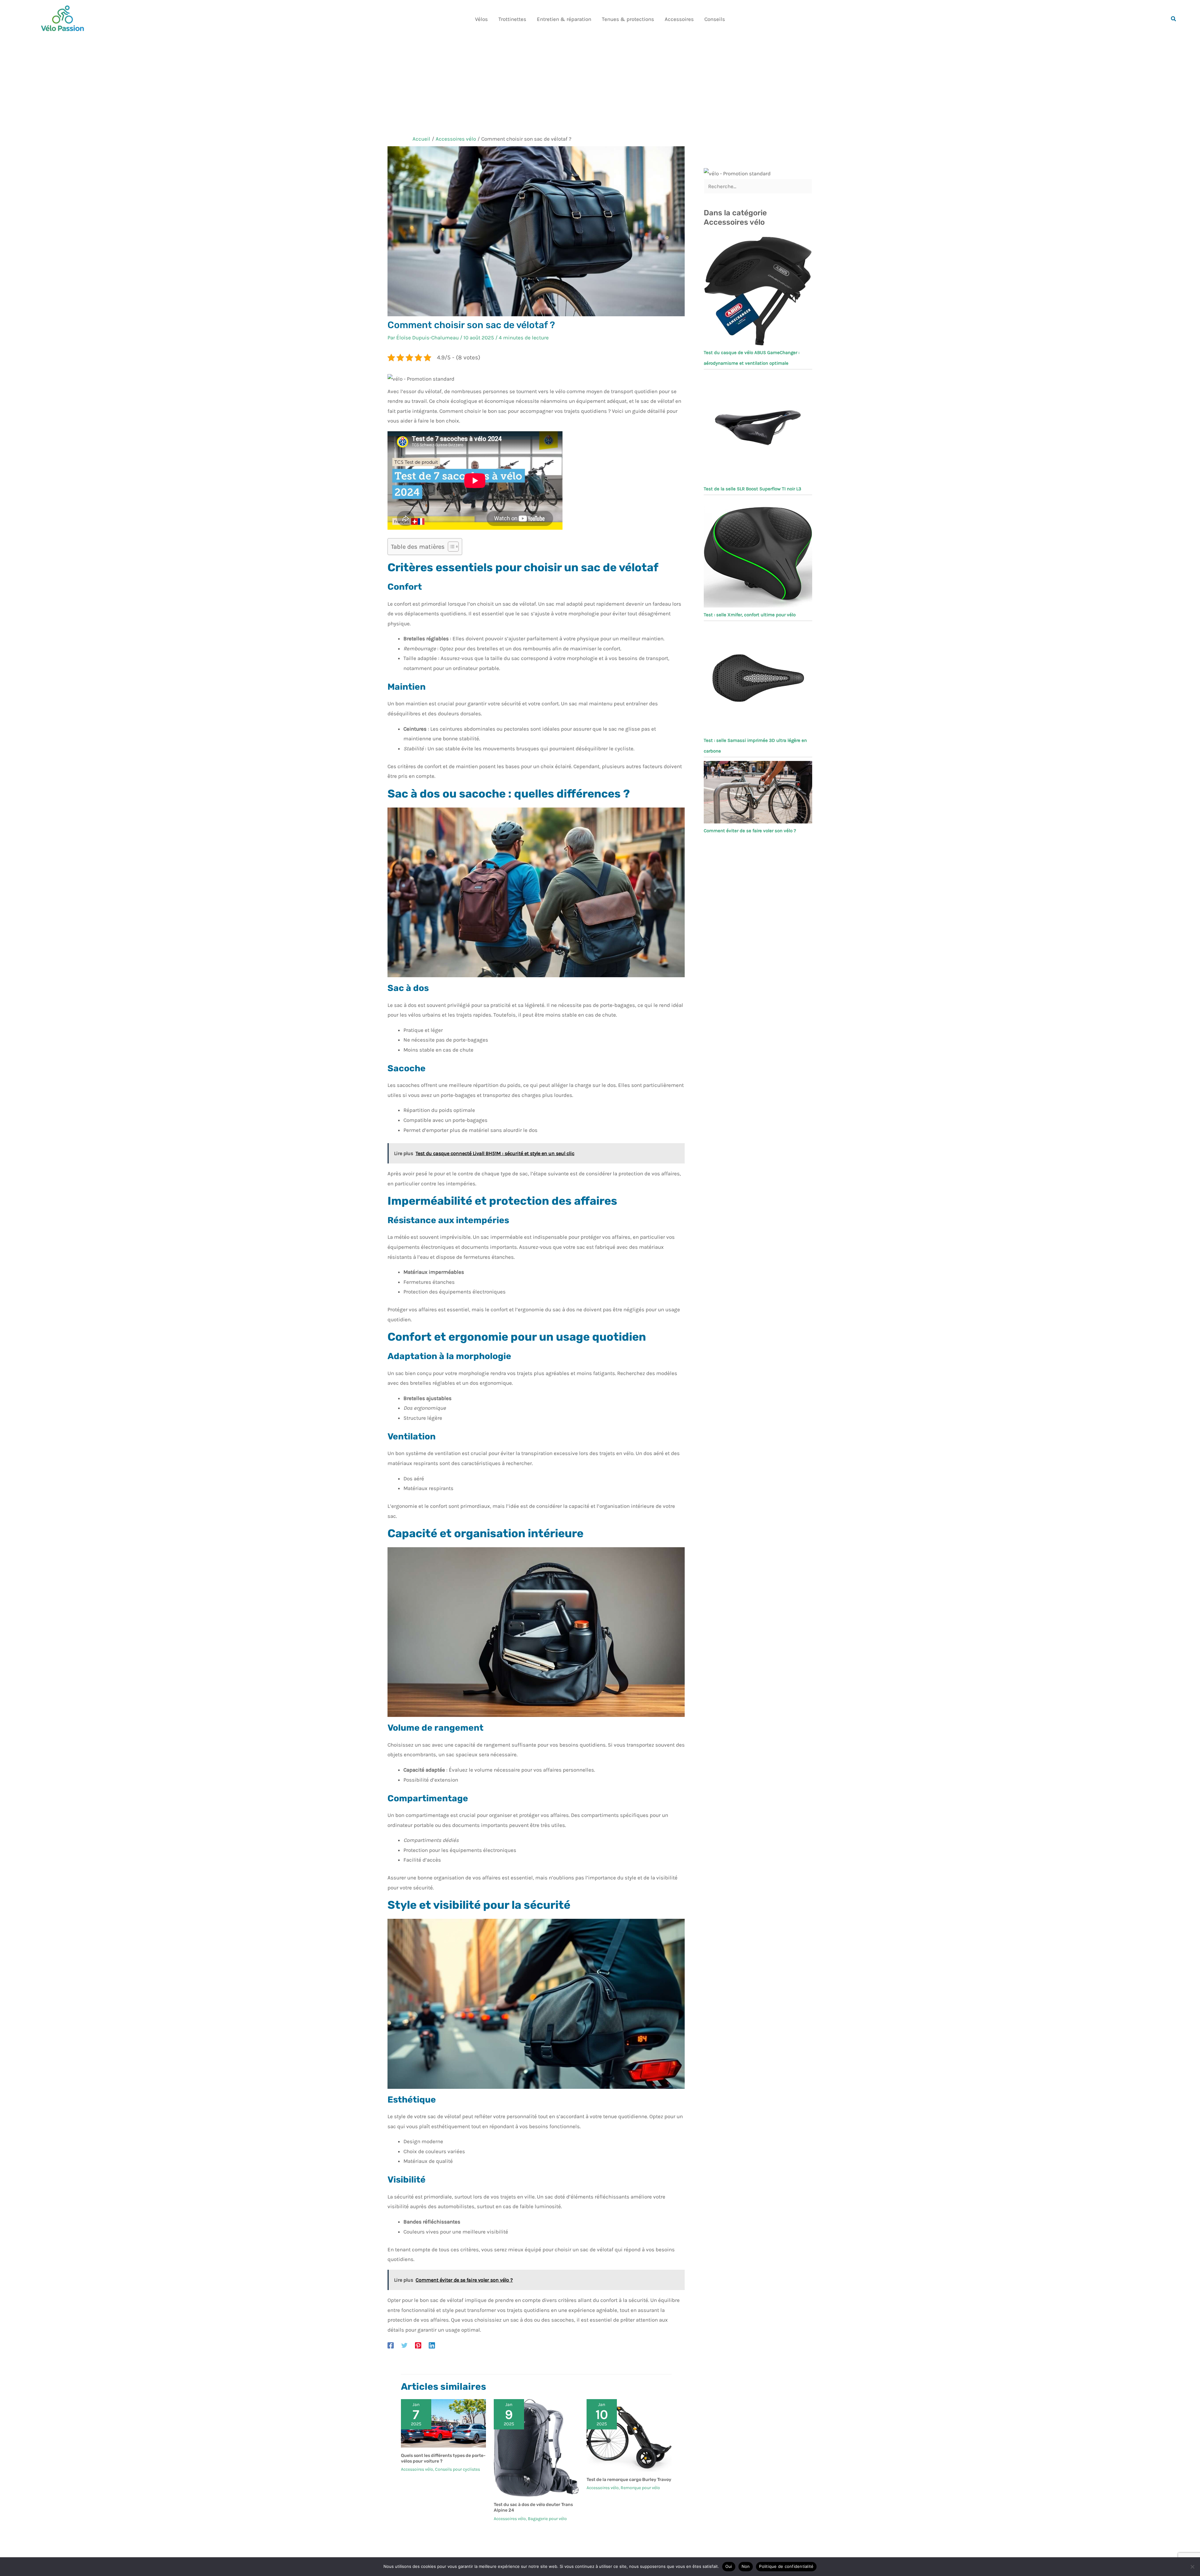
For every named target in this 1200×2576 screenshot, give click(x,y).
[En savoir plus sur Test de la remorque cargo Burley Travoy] (629, 2435)
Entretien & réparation (564, 19)
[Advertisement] (600, 85)
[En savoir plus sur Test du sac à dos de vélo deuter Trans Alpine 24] (536, 2447)
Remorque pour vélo (640, 2488)
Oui (729, 2566)
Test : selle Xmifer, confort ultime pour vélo (750, 615)
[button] (1174, 19)
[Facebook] (391, 2345)
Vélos (481, 19)
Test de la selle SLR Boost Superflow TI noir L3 (752, 489)
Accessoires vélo (417, 2469)
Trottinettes (512, 19)
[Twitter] (404, 2345)
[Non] (1192, 2567)
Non (746, 2566)
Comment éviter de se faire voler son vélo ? (750, 831)
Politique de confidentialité (786, 2566)
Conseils (715, 19)
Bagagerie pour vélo (547, 2519)
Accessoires (679, 19)
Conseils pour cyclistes (457, 2469)
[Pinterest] (418, 2345)
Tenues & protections (628, 19)
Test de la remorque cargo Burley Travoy (629, 2480)
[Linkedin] (432, 2345)
